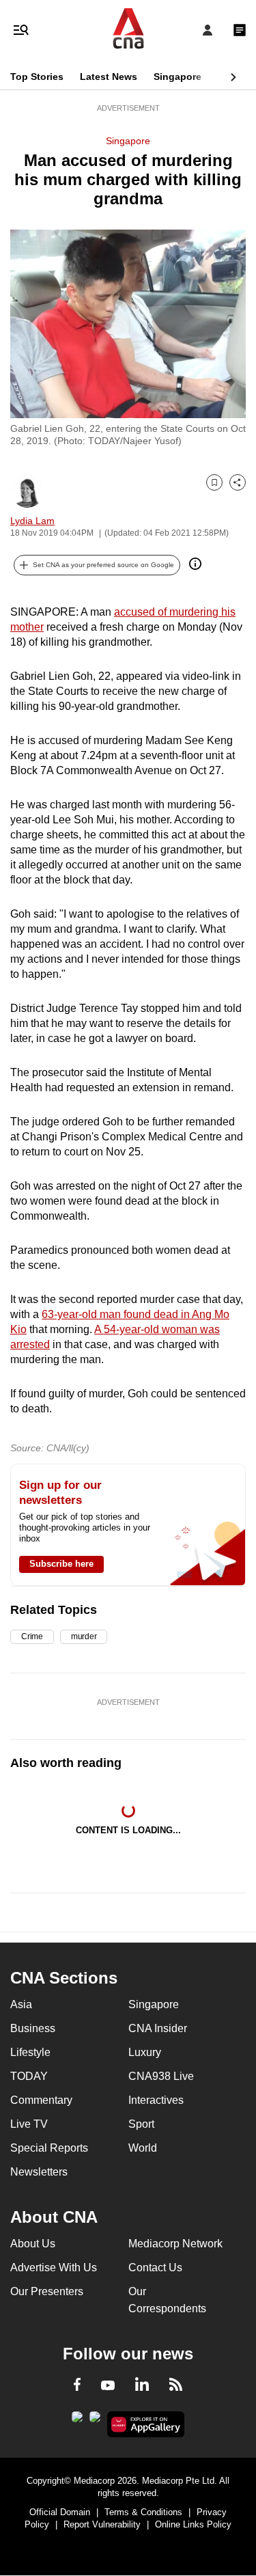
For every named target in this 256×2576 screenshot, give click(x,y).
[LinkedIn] (142, 2387)
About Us (33, 2244)
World (143, 2148)
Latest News (109, 77)
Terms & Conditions (143, 2512)
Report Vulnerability (102, 2524)
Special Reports (49, 2148)
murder (84, 1636)
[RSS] (176, 2387)
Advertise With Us (54, 2267)
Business (33, 2028)
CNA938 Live (161, 2076)
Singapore (177, 77)
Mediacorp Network (175, 2244)
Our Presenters (47, 2291)
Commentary (41, 2100)
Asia (21, 2004)
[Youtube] (108, 2386)
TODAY (29, 2076)
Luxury (145, 2052)
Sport (141, 2124)
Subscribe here (61, 1564)
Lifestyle (30, 2052)
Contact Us (155, 2267)
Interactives (156, 2100)
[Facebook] (77, 2387)
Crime (32, 1636)
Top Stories (37, 77)
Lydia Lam (32, 521)
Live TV (29, 2124)
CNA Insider (158, 2028)
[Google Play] (77, 2421)
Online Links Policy (193, 2524)
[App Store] (95, 2421)
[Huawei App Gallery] (146, 2424)
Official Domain (60, 2512)
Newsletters (39, 2172)
